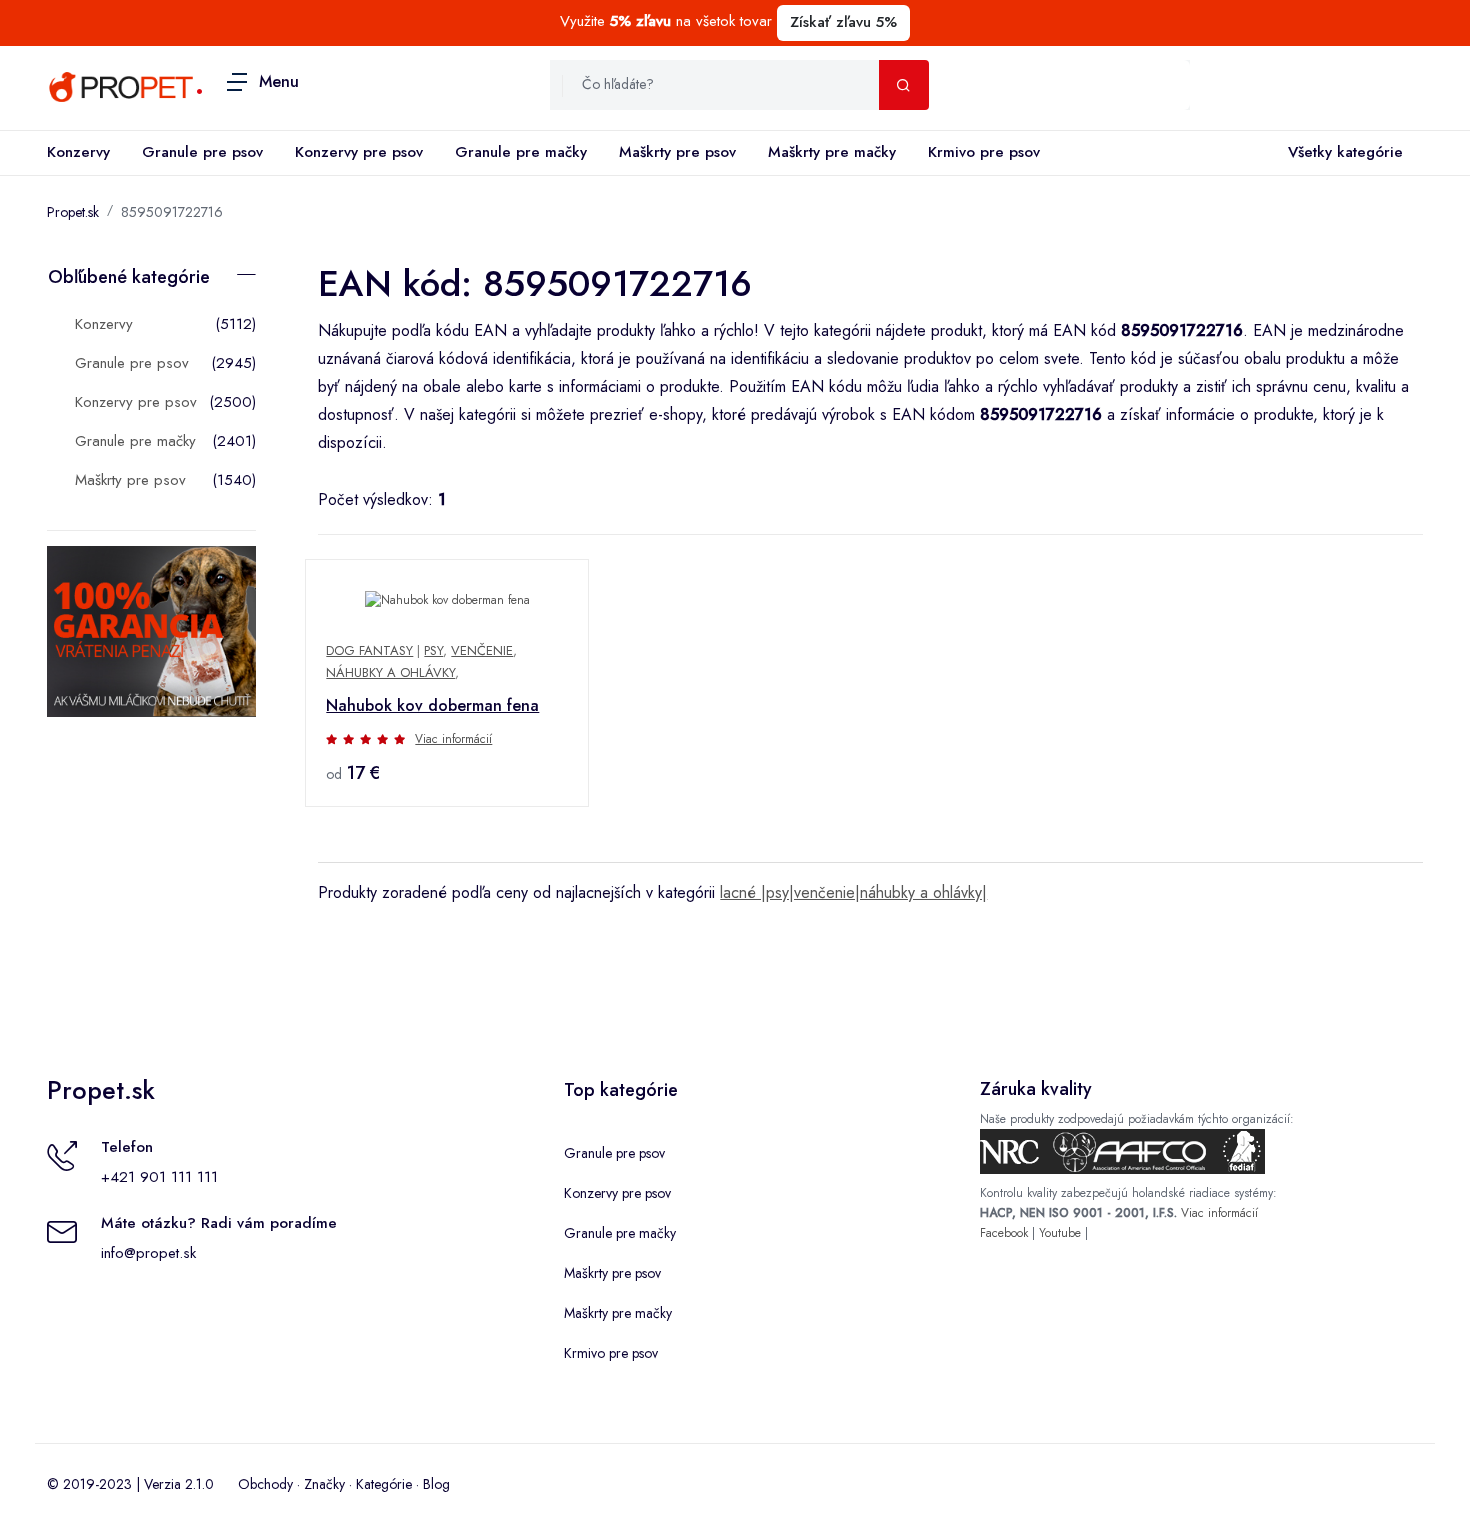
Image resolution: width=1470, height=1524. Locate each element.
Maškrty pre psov (677, 152)
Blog (436, 1484)
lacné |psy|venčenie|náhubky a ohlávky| (853, 892)
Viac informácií (453, 739)
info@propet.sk (148, 1253)
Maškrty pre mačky (832, 152)
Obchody (265, 1484)
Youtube (1060, 1233)
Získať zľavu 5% (843, 22)
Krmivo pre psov (984, 152)
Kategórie (384, 1484)
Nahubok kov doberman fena (432, 705)
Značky (324, 1484)
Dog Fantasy (369, 650)
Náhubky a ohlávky (390, 672)
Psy (433, 650)
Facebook (1004, 1233)
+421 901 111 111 (159, 1177)
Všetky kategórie (1345, 152)
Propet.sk (73, 212)
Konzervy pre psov (359, 152)
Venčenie (482, 650)
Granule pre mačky (521, 152)
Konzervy (78, 152)
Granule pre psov (202, 152)
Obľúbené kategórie (129, 277)
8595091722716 (172, 212)
